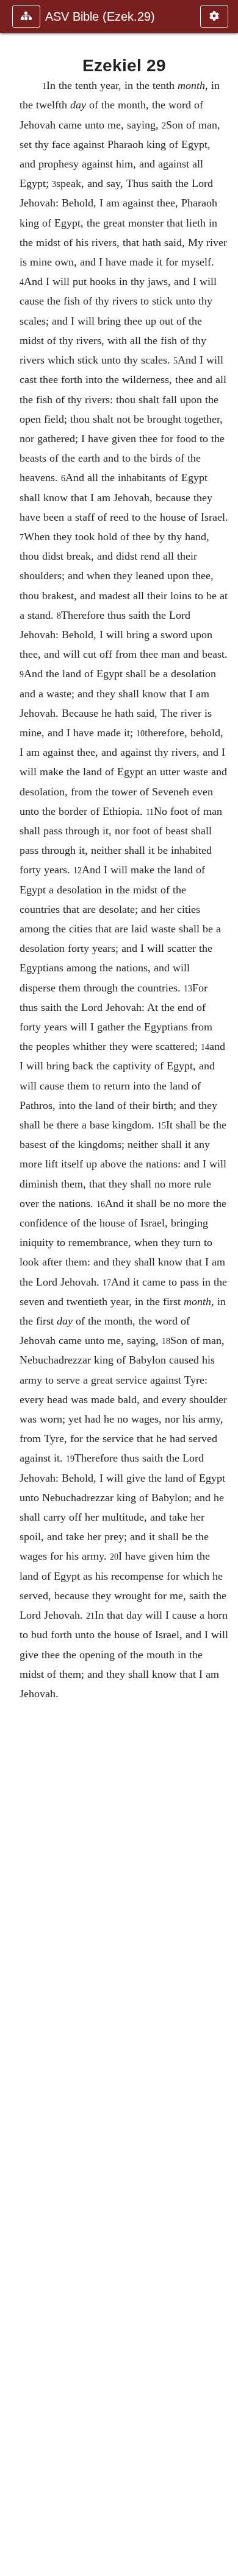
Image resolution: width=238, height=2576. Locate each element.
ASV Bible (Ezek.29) (100, 16)
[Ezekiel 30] (224, 1288)
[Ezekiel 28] (14, 1288)
